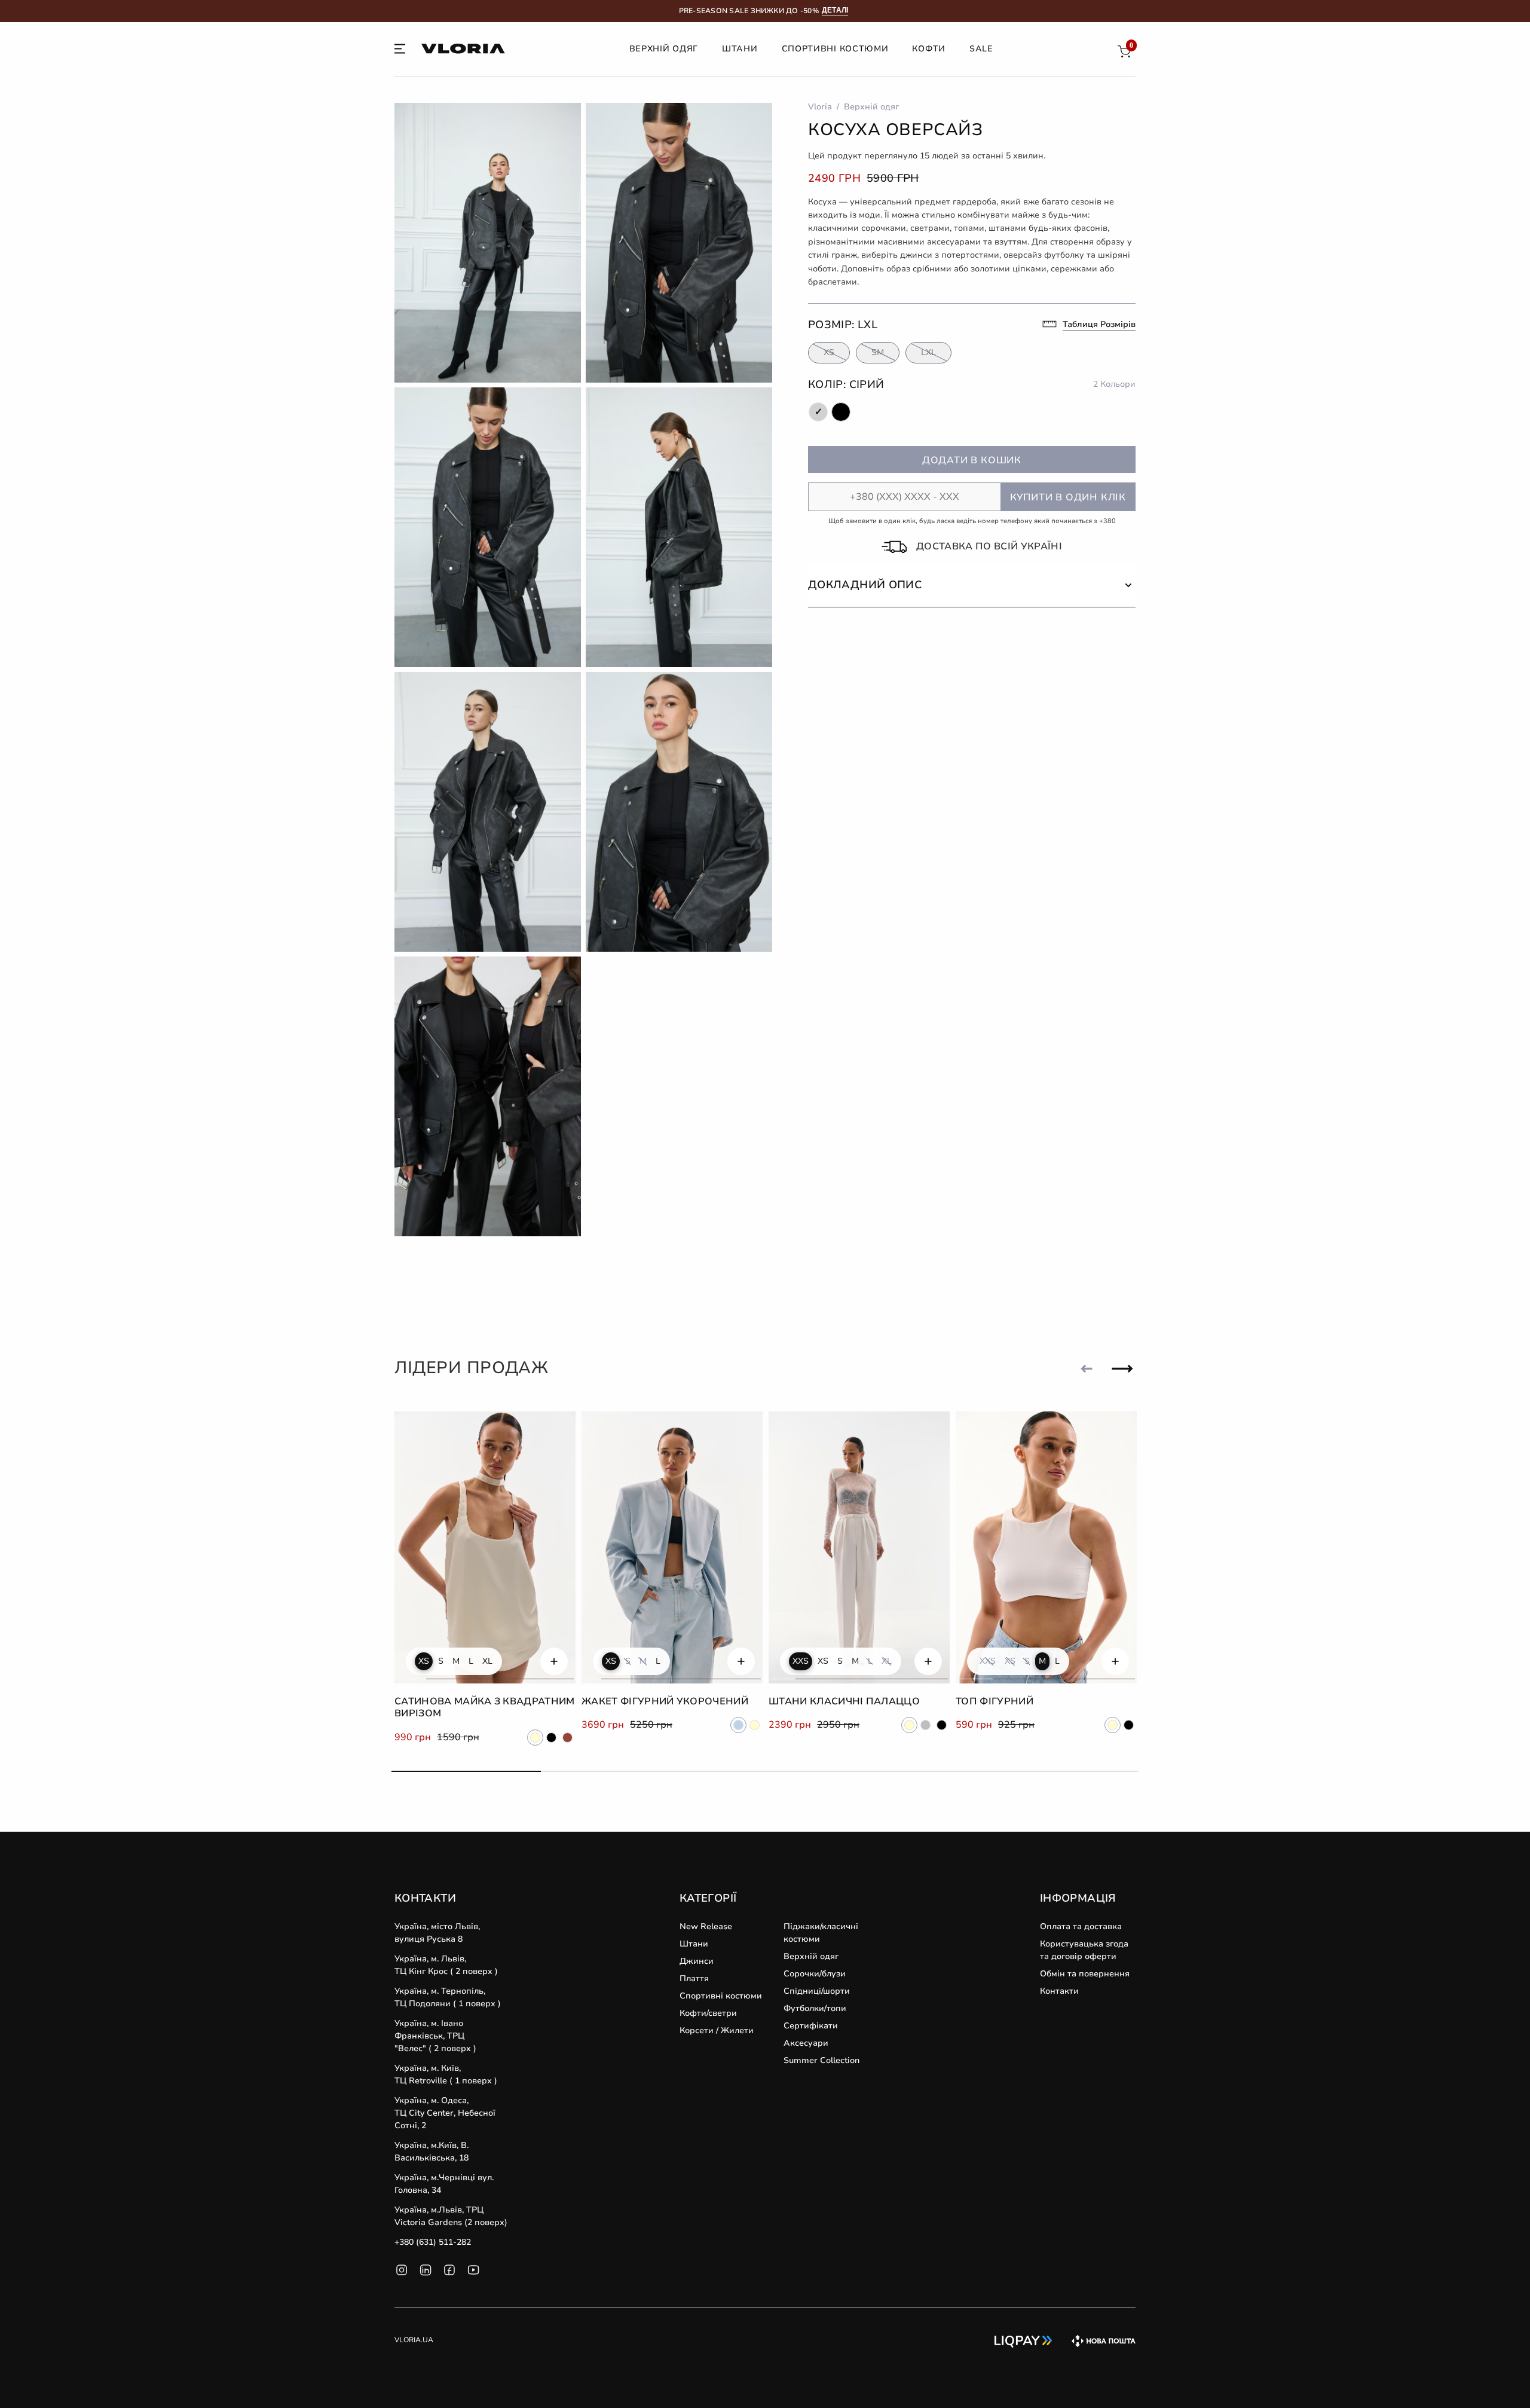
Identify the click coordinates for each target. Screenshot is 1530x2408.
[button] (972, 585)
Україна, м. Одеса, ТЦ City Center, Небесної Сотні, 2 (445, 2113)
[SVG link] (400, 51)
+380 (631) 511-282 (433, 2242)
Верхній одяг (871, 107)
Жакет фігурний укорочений (665, 1701)
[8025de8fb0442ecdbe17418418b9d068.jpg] (679, 812)
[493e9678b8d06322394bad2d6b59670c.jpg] (488, 527)
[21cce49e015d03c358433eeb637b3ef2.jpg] (488, 1096)
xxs (801, 1661)
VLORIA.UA (414, 2340)
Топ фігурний (994, 1701)
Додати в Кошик (972, 460)
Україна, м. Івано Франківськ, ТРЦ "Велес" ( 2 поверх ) (435, 2036)
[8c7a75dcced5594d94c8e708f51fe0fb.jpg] (679, 527)
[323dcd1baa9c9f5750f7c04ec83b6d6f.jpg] (679, 243)
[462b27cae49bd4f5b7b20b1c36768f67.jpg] (488, 243)
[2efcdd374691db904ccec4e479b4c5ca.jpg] (488, 812)
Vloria (820, 107)
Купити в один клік (1068, 497)
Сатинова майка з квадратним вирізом (485, 1708)
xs (424, 1661)
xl (487, 1661)
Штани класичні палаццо (844, 1701)
